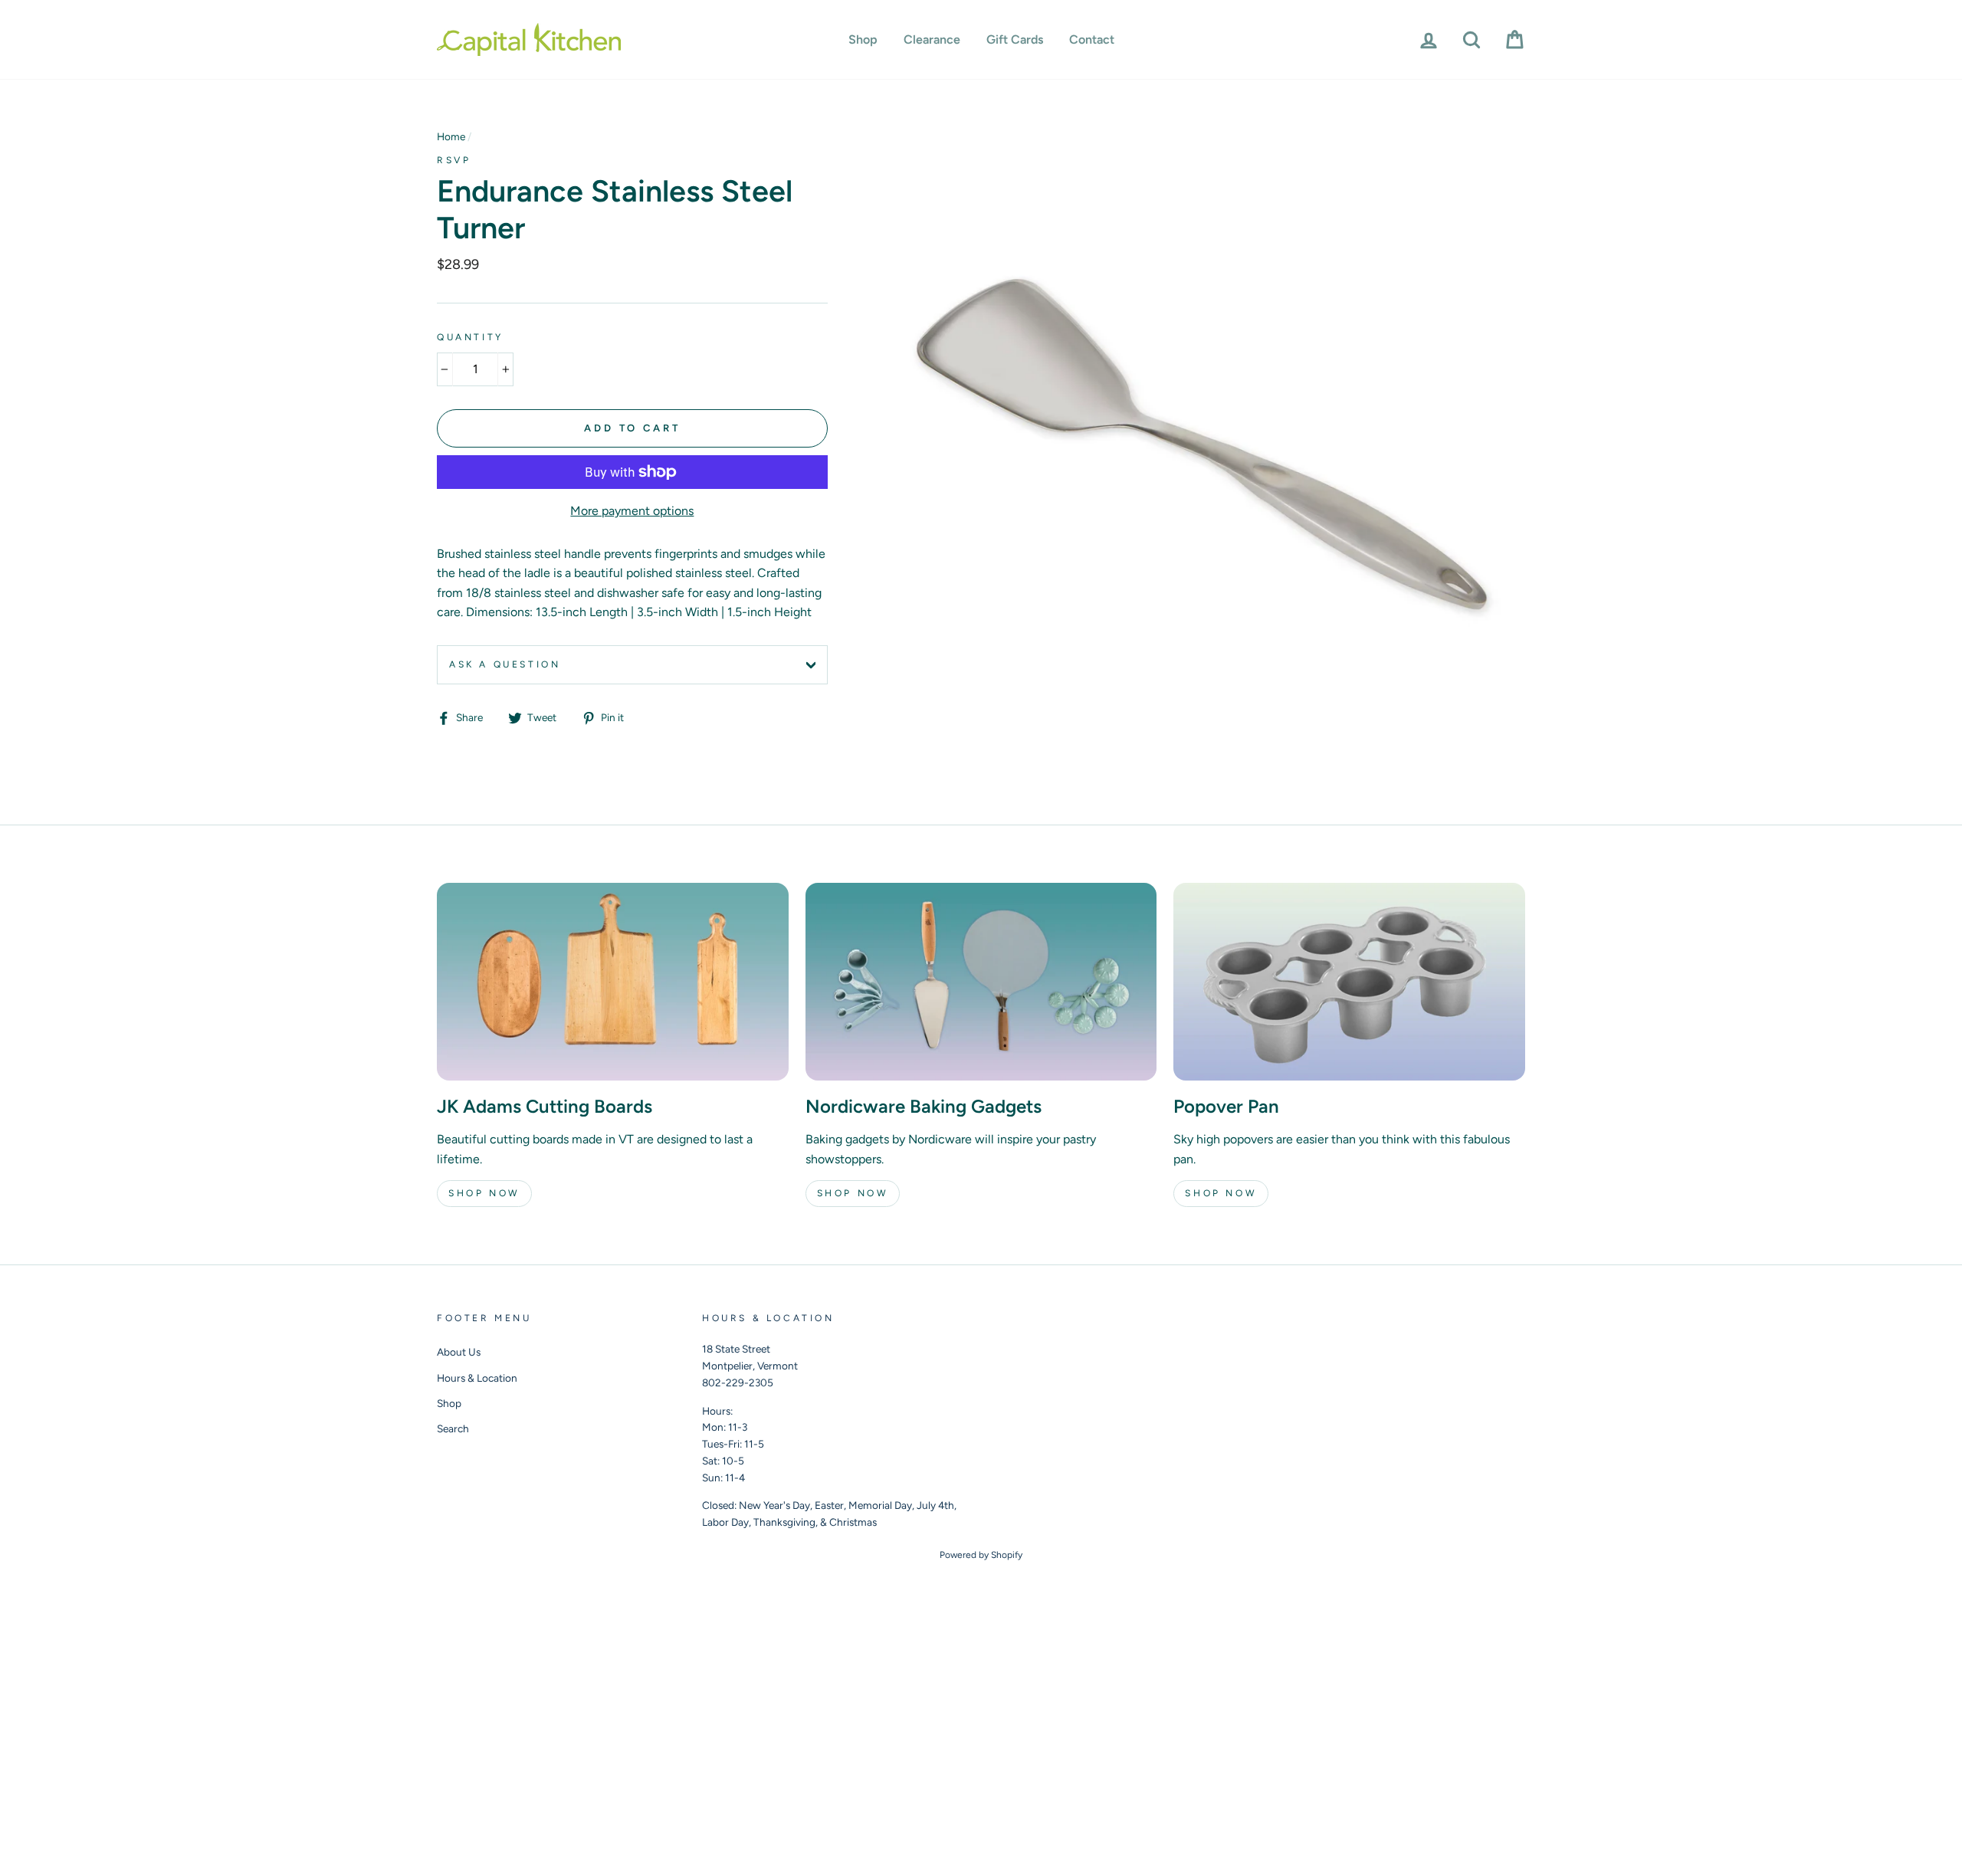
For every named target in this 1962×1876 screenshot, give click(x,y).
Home (451, 136)
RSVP (454, 160)
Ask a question (505, 664)
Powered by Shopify (981, 1555)
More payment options (632, 511)
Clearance (932, 39)
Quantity (470, 337)
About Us (459, 1352)
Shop (863, 39)
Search (453, 1428)
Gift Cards (1015, 39)
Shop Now (484, 1193)
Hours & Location (477, 1378)
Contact (1092, 39)
